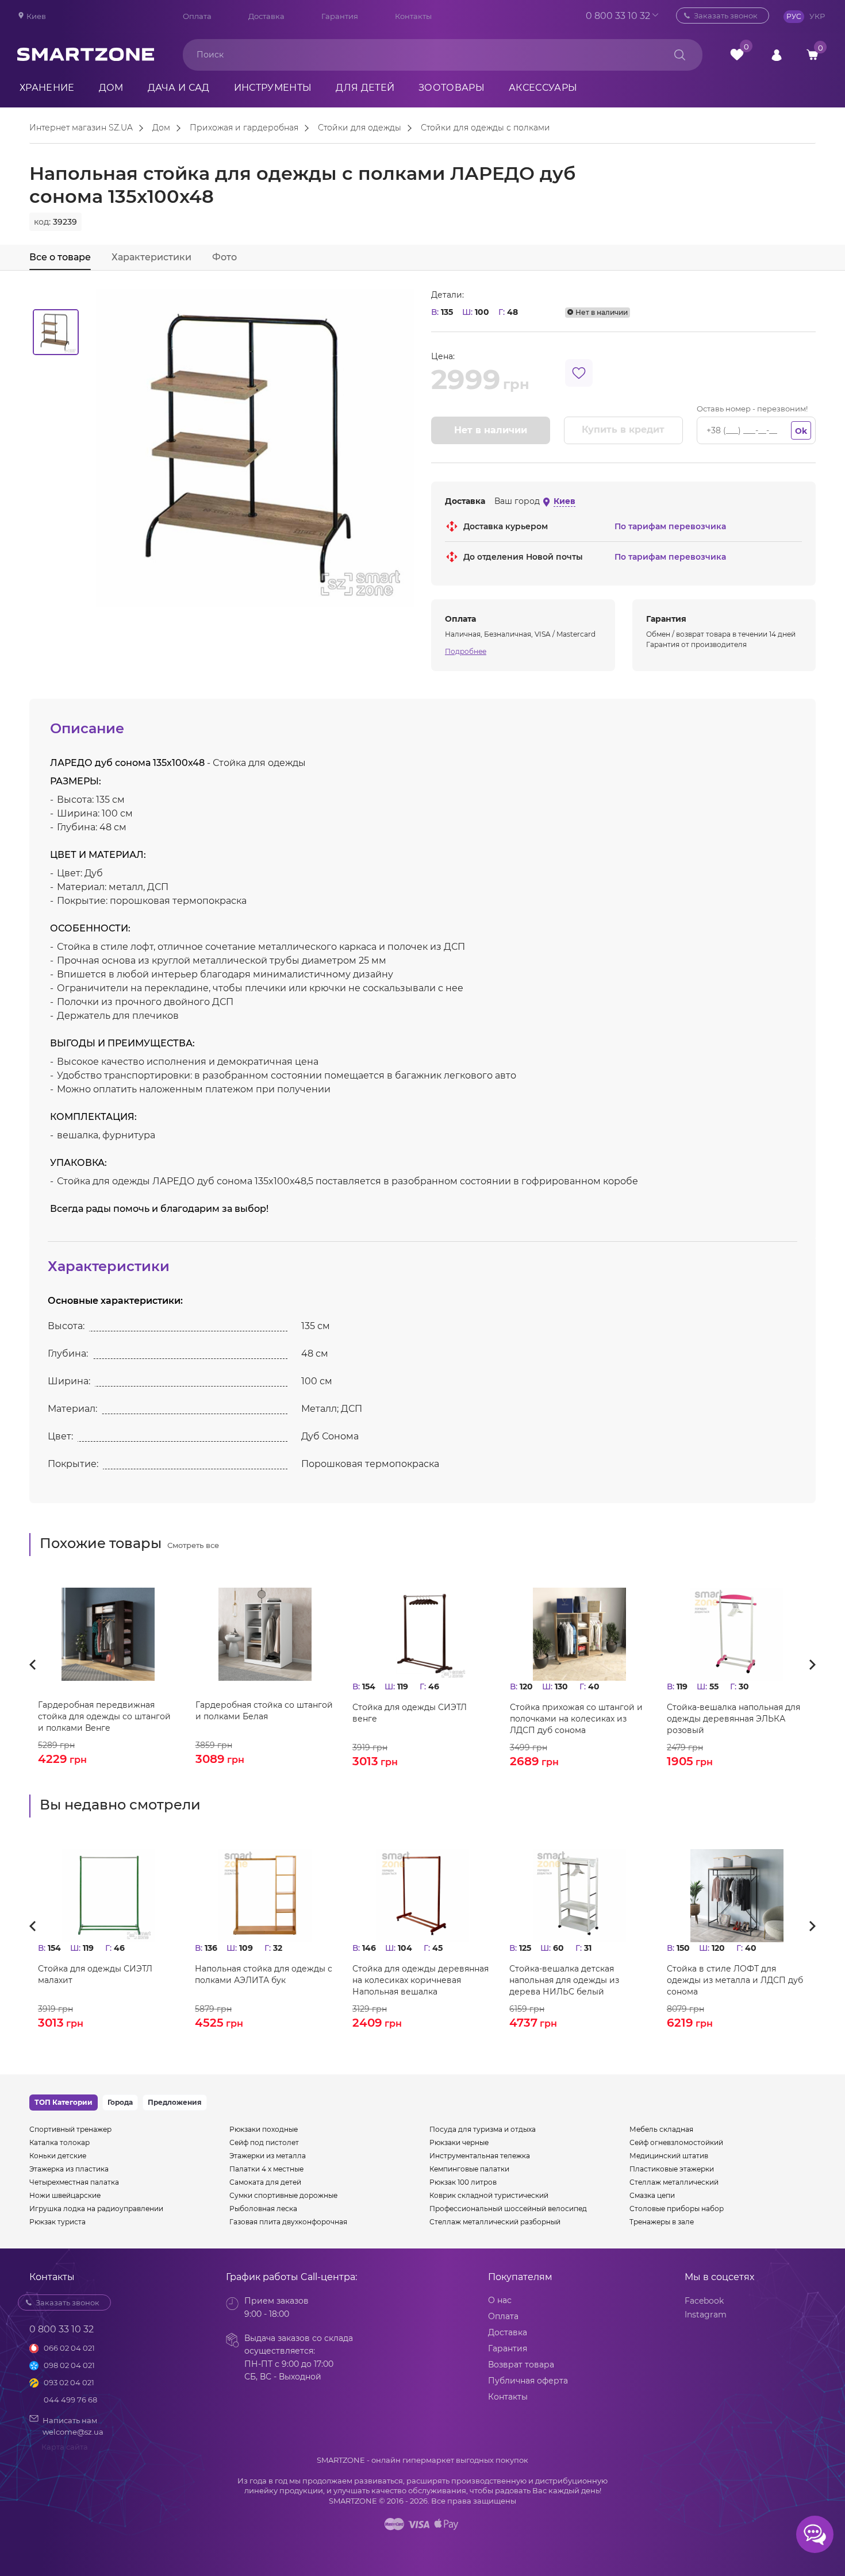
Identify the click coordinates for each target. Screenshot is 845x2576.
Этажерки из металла (268, 2156)
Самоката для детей (265, 2182)
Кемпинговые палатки (469, 2169)
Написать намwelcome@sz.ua (73, 2426)
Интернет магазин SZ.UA (81, 128)
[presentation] (37, 1665)
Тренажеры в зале (662, 2222)
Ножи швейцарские (65, 2195)
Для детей (365, 88)
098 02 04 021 (69, 2365)
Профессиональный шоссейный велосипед (508, 2209)
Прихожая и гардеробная (244, 128)
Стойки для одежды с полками (485, 128)
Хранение (47, 88)
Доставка (266, 16)
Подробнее (466, 651)
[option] (56, 332)
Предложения (175, 2102)
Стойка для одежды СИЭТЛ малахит (95, 1974)
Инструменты (273, 88)
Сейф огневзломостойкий (676, 2142)
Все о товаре (60, 257)
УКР (817, 16)
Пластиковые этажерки (672, 2169)
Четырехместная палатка (74, 2182)
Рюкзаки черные (459, 2142)
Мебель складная (661, 2129)
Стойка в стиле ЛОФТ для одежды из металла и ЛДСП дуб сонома (735, 1980)
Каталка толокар (59, 2142)
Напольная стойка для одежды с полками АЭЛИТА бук (264, 1974)
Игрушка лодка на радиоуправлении (96, 2209)
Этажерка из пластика (69, 2169)
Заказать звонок (726, 16)
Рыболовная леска (263, 2209)
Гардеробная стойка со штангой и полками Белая (264, 1711)
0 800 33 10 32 (618, 16)
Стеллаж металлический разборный (495, 2222)
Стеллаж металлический (674, 2182)
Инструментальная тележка (480, 2156)
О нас (500, 2300)
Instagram (706, 2315)
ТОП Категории (64, 2102)
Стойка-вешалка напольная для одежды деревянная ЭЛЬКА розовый (733, 1719)
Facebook (704, 2301)
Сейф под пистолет (264, 2142)
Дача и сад (179, 88)
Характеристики (151, 257)
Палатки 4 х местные (266, 2169)
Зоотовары (452, 88)
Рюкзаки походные (264, 2129)
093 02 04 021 (69, 2382)
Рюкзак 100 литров (463, 2182)
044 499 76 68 (70, 2400)
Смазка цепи (652, 2195)
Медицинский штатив (669, 2156)
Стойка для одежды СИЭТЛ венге (410, 1713)
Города (120, 2102)
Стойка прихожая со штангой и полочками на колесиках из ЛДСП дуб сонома (576, 1719)
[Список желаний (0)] (737, 55)
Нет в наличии (491, 430)
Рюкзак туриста (57, 2222)
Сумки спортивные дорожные (283, 2195)
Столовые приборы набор (677, 2209)
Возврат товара (521, 2365)
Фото (224, 257)
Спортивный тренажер (70, 2129)
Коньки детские (58, 2156)
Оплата (197, 16)
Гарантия (340, 16)
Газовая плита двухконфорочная (288, 2222)
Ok (801, 431)
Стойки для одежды (360, 128)
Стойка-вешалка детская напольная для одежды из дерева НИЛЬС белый (564, 1980)
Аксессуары (543, 88)
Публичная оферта (528, 2381)
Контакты (413, 16)
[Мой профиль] (777, 54)
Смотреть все (193, 1545)
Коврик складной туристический (489, 2195)
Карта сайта (65, 2447)
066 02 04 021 (69, 2348)
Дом (111, 88)
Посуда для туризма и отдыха (483, 2129)
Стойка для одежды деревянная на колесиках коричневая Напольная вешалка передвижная (420, 1980)
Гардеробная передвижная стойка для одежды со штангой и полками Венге (104, 1716)
